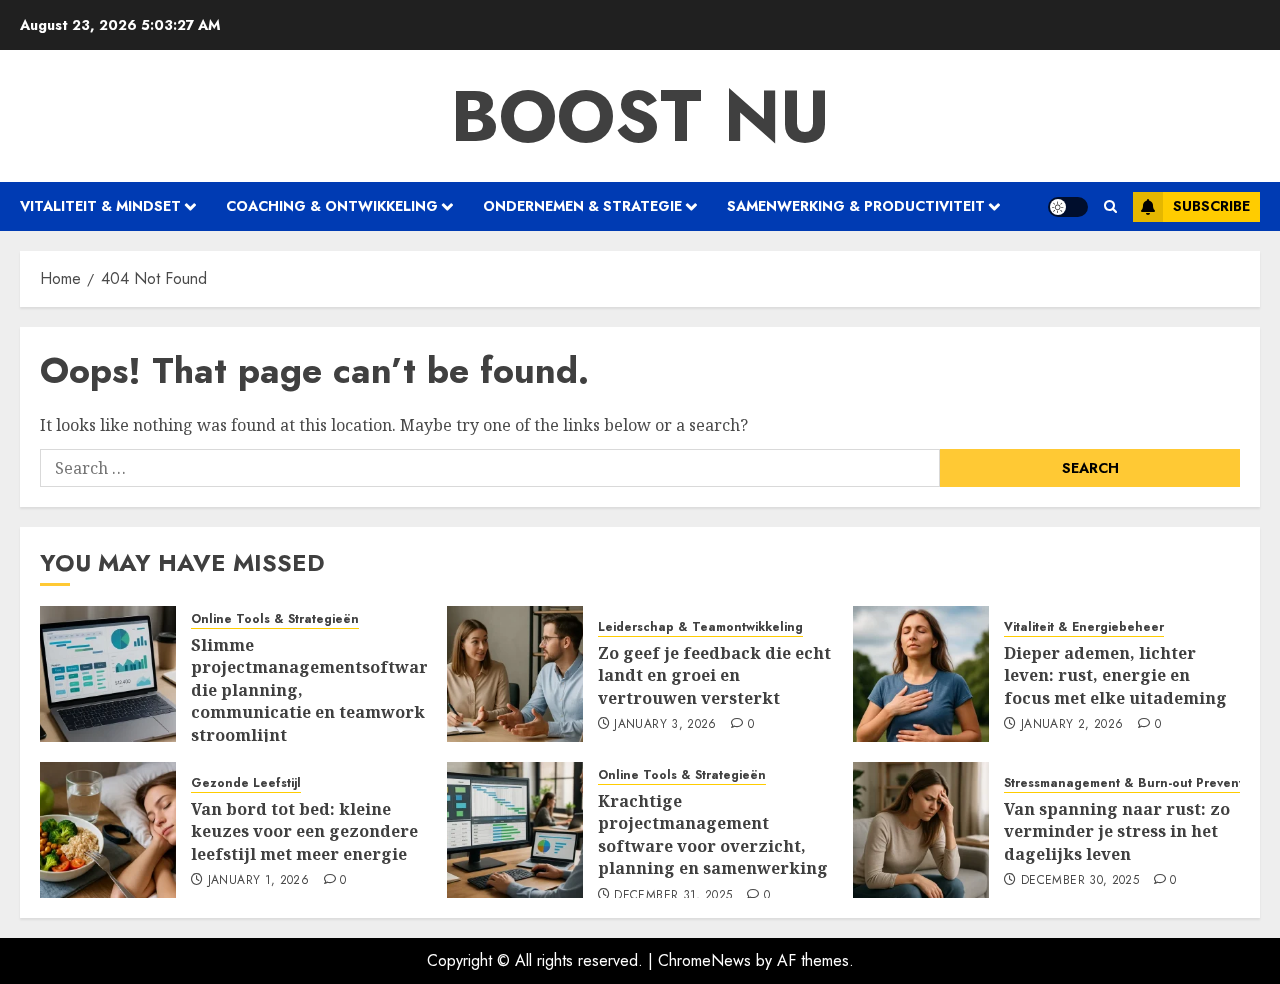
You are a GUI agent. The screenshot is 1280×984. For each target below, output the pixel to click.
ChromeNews (704, 960)
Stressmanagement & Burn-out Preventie (1129, 783)
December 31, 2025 (673, 896)
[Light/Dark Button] (1068, 207)
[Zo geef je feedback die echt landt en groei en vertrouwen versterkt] (515, 674)
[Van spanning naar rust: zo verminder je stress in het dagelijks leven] (921, 830)
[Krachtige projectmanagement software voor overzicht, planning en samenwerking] (515, 830)
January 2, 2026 (1072, 725)
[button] (1110, 206)
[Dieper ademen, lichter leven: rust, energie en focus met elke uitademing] (921, 674)
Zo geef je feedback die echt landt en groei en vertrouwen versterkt (714, 675)
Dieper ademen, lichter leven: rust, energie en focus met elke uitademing (1115, 675)
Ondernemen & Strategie (582, 206)
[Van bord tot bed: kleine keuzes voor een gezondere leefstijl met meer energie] (108, 830)
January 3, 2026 (665, 725)
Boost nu (640, 116)
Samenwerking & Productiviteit (856, 206)
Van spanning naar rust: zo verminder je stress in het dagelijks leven (1117, 831)
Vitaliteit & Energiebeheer (1084, 627)
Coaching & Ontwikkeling (332, 206)
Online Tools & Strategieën (275, 619)
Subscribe (1211, 206)
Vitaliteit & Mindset (100, 206)
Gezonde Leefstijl (246, 783)
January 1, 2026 (258, 881)
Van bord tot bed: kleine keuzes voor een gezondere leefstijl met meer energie (304, 831)
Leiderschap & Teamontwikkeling (700, 627)
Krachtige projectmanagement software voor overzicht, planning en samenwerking (713, 834)
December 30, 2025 (1080, 881)
